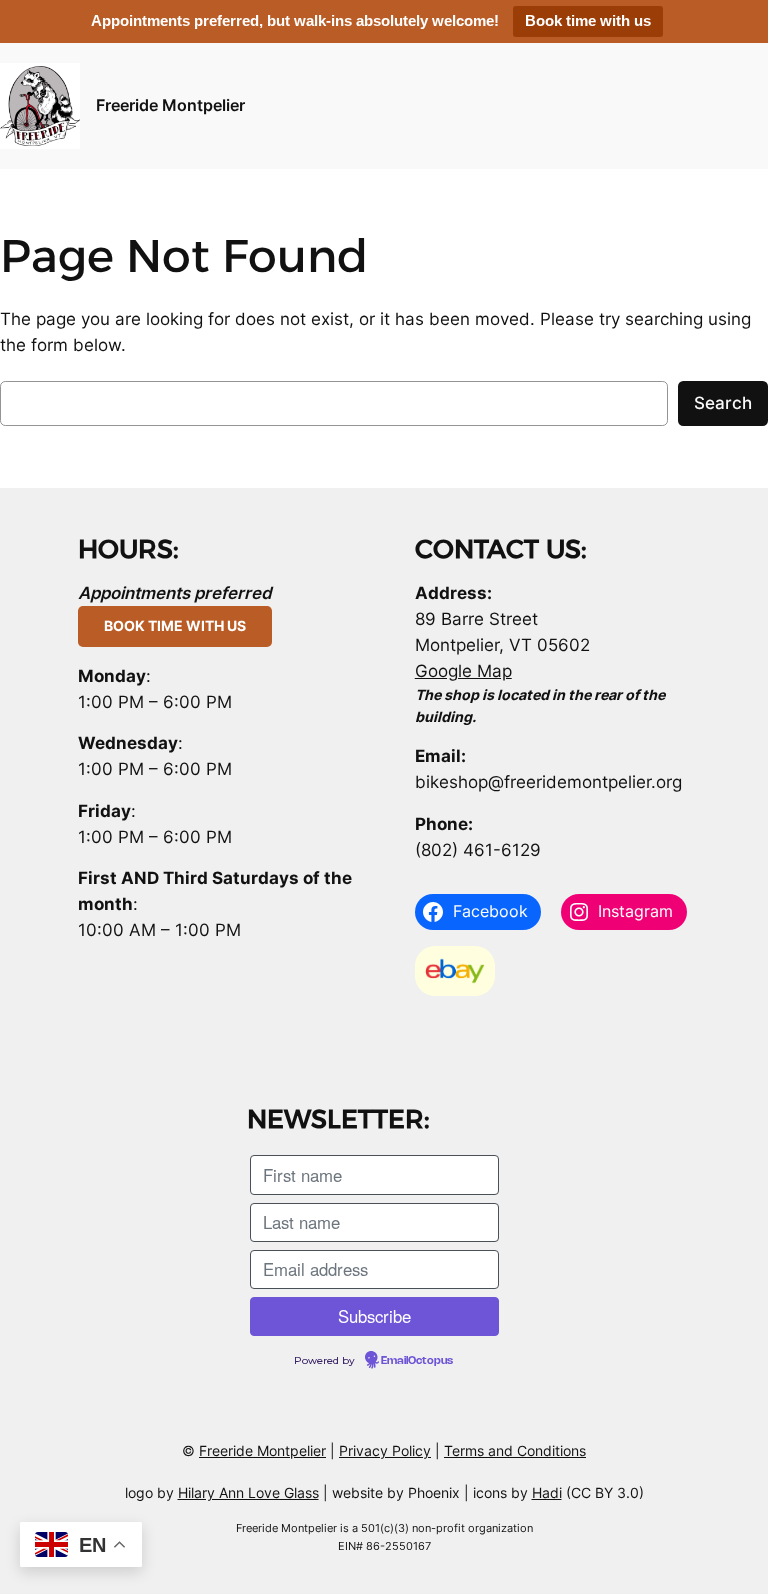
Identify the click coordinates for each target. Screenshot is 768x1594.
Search (723, 403)
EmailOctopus (417, 1361)
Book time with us (588, 20)
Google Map (463, 671)
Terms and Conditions (515, 1450)
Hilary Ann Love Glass (248, 1492)
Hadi (547, 1492)
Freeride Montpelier (170, 105)
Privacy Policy (385, 1450)
